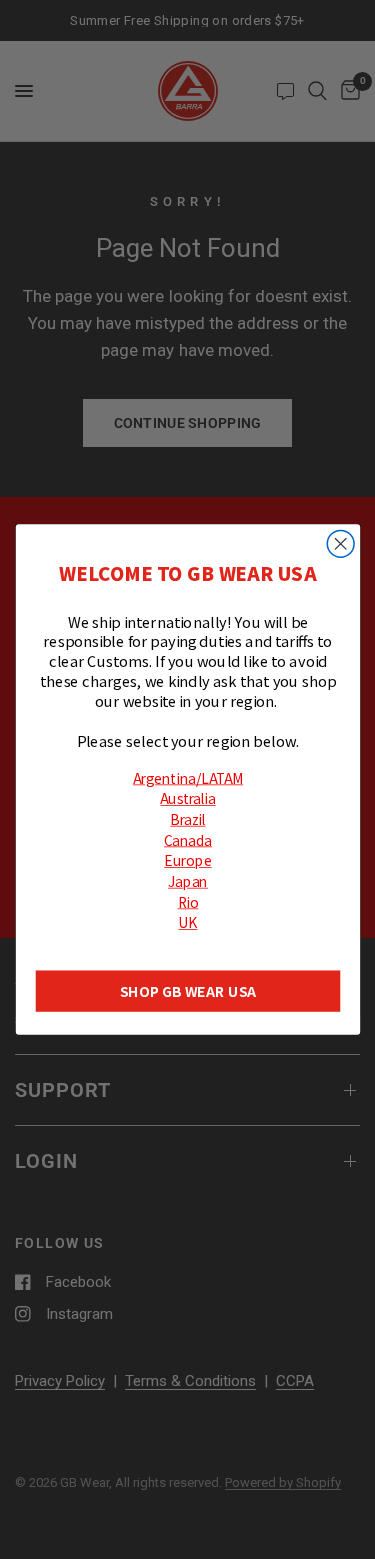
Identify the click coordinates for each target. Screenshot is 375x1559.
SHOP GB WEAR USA (187, 991)
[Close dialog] (340, 543)
